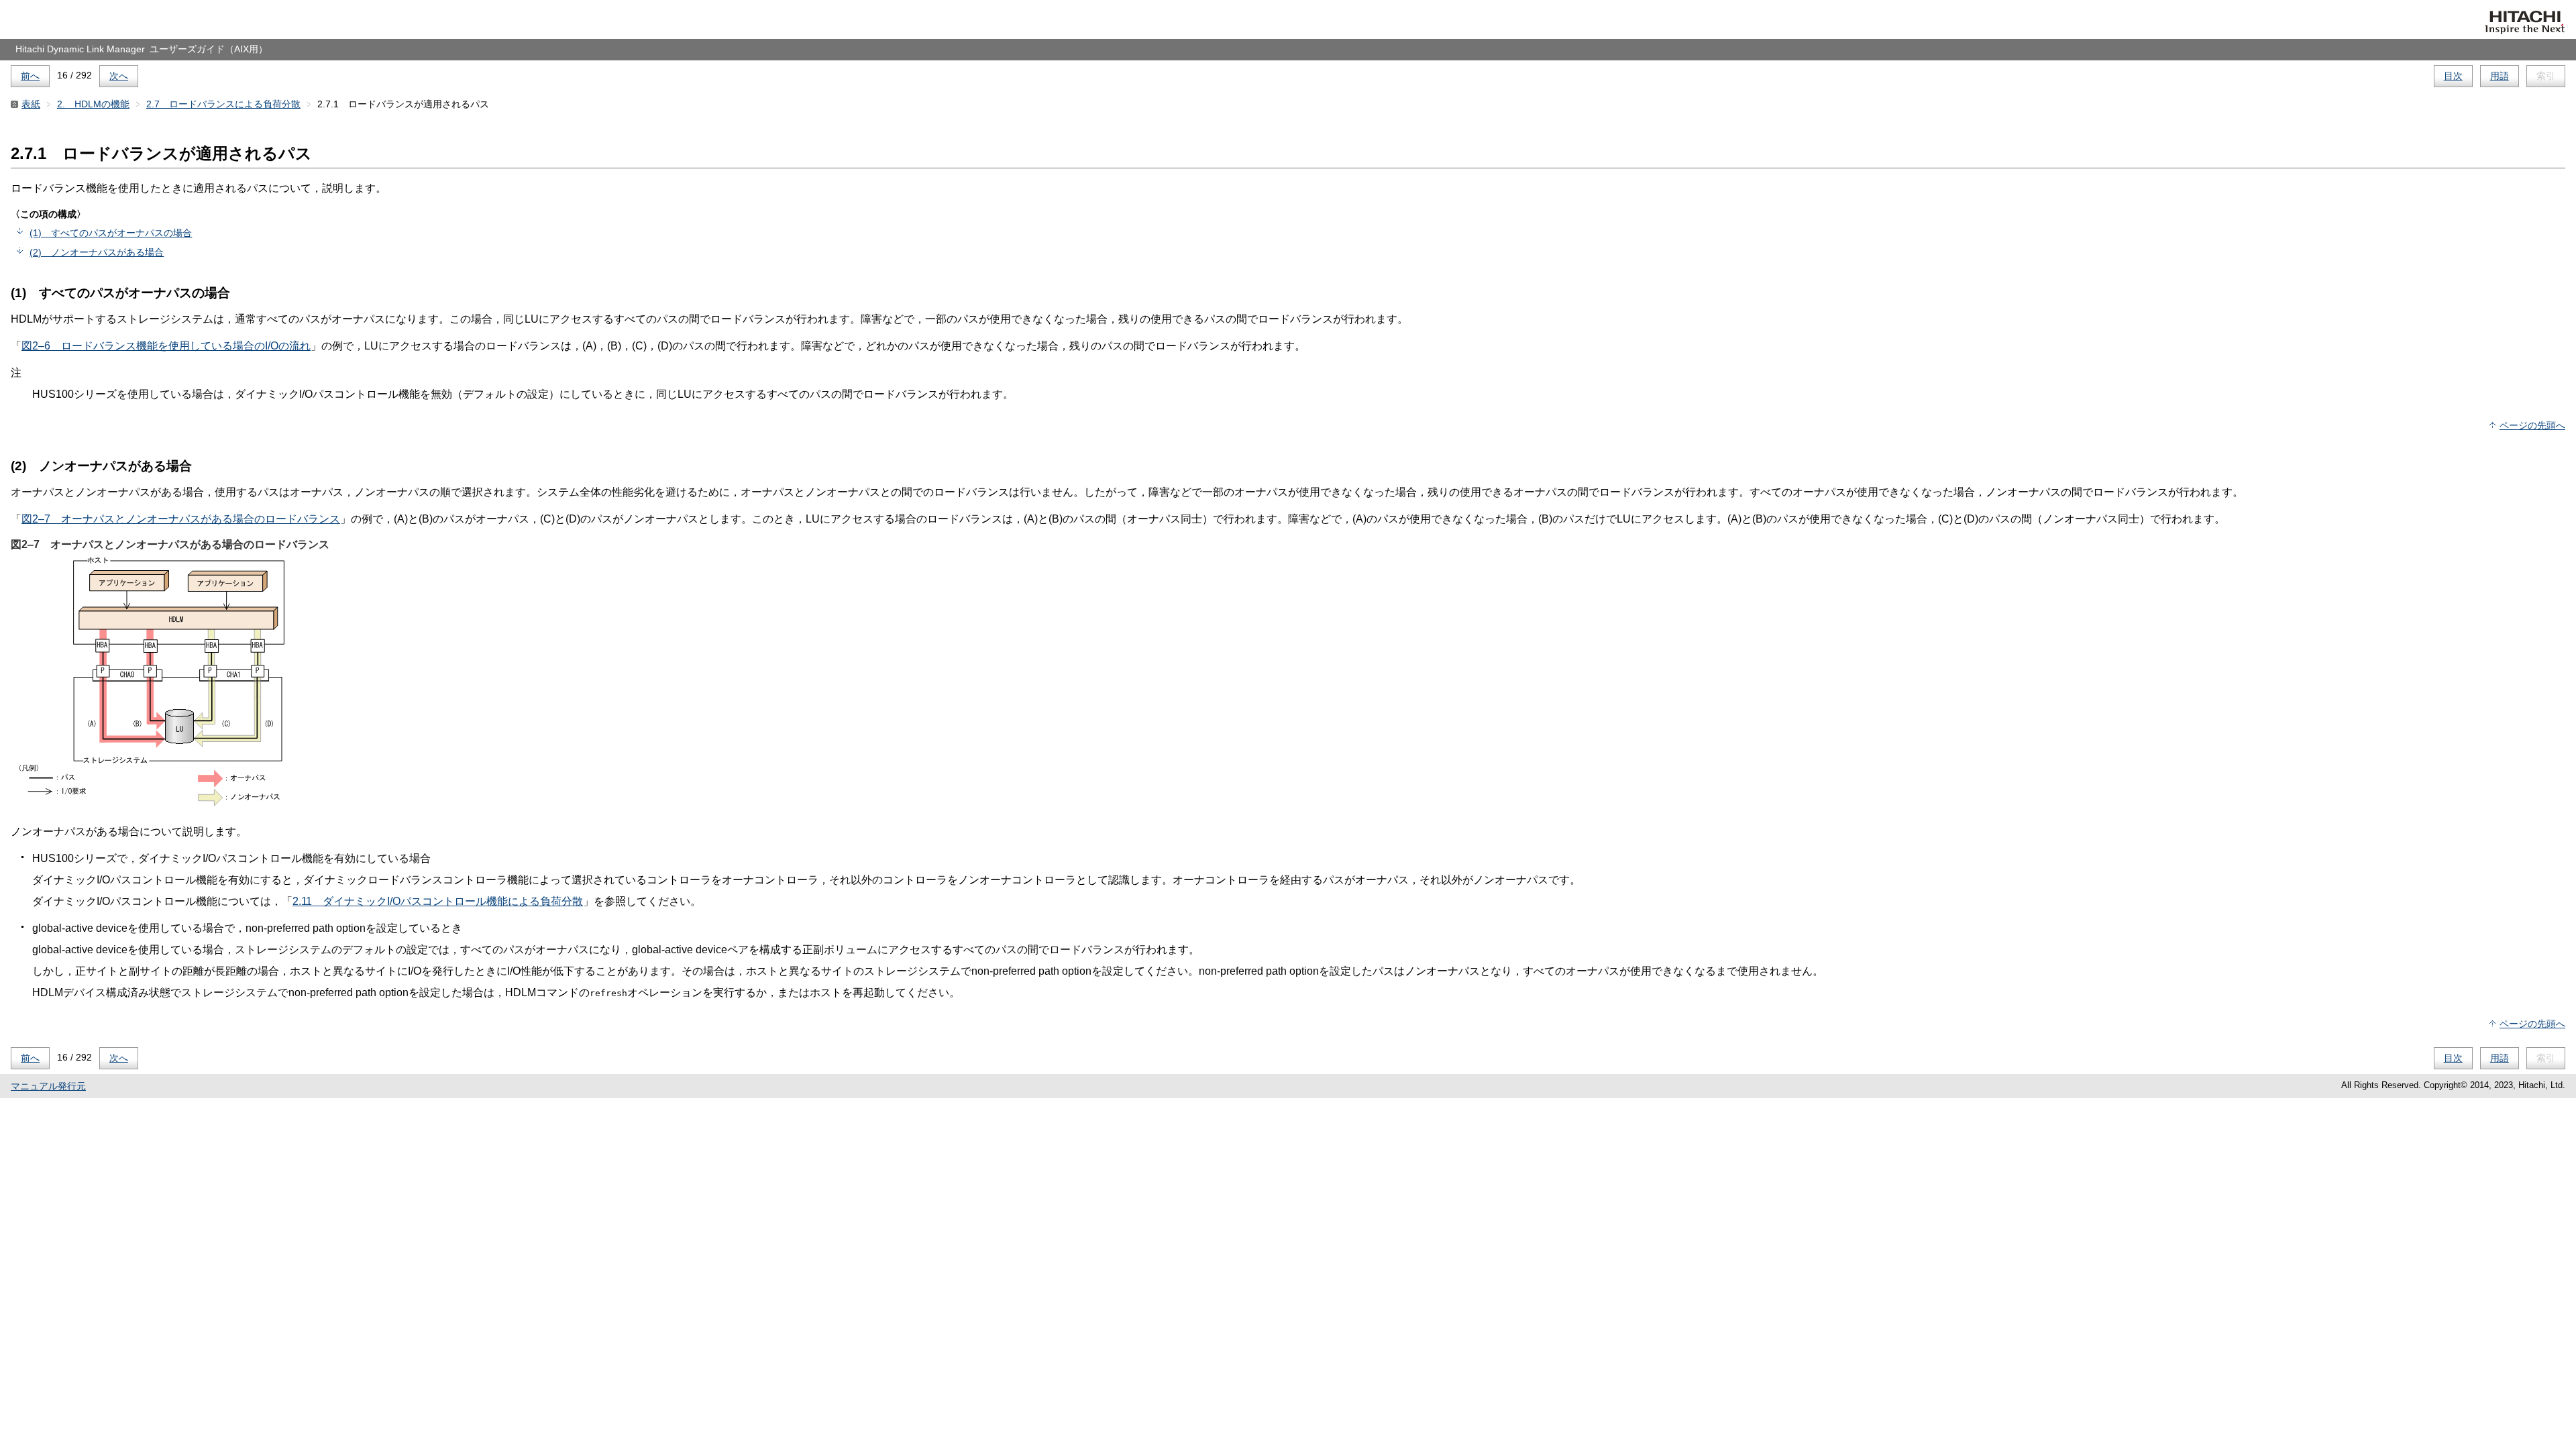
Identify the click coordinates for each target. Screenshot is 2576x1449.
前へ (30, 76)
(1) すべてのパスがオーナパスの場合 (111, 233)
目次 (2453, 76)
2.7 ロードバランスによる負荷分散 (223, 104)
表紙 (31, 104)
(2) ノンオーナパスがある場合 (97, 252)
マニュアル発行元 (48, 1086)
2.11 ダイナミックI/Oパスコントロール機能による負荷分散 (438, 901)
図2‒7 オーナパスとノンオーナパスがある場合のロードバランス (181, 519)
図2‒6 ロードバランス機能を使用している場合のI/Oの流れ (166, 346)
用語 (2500, 76)
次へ (119, 76)
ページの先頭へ (2532, 425)
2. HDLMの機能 (93, 104)
